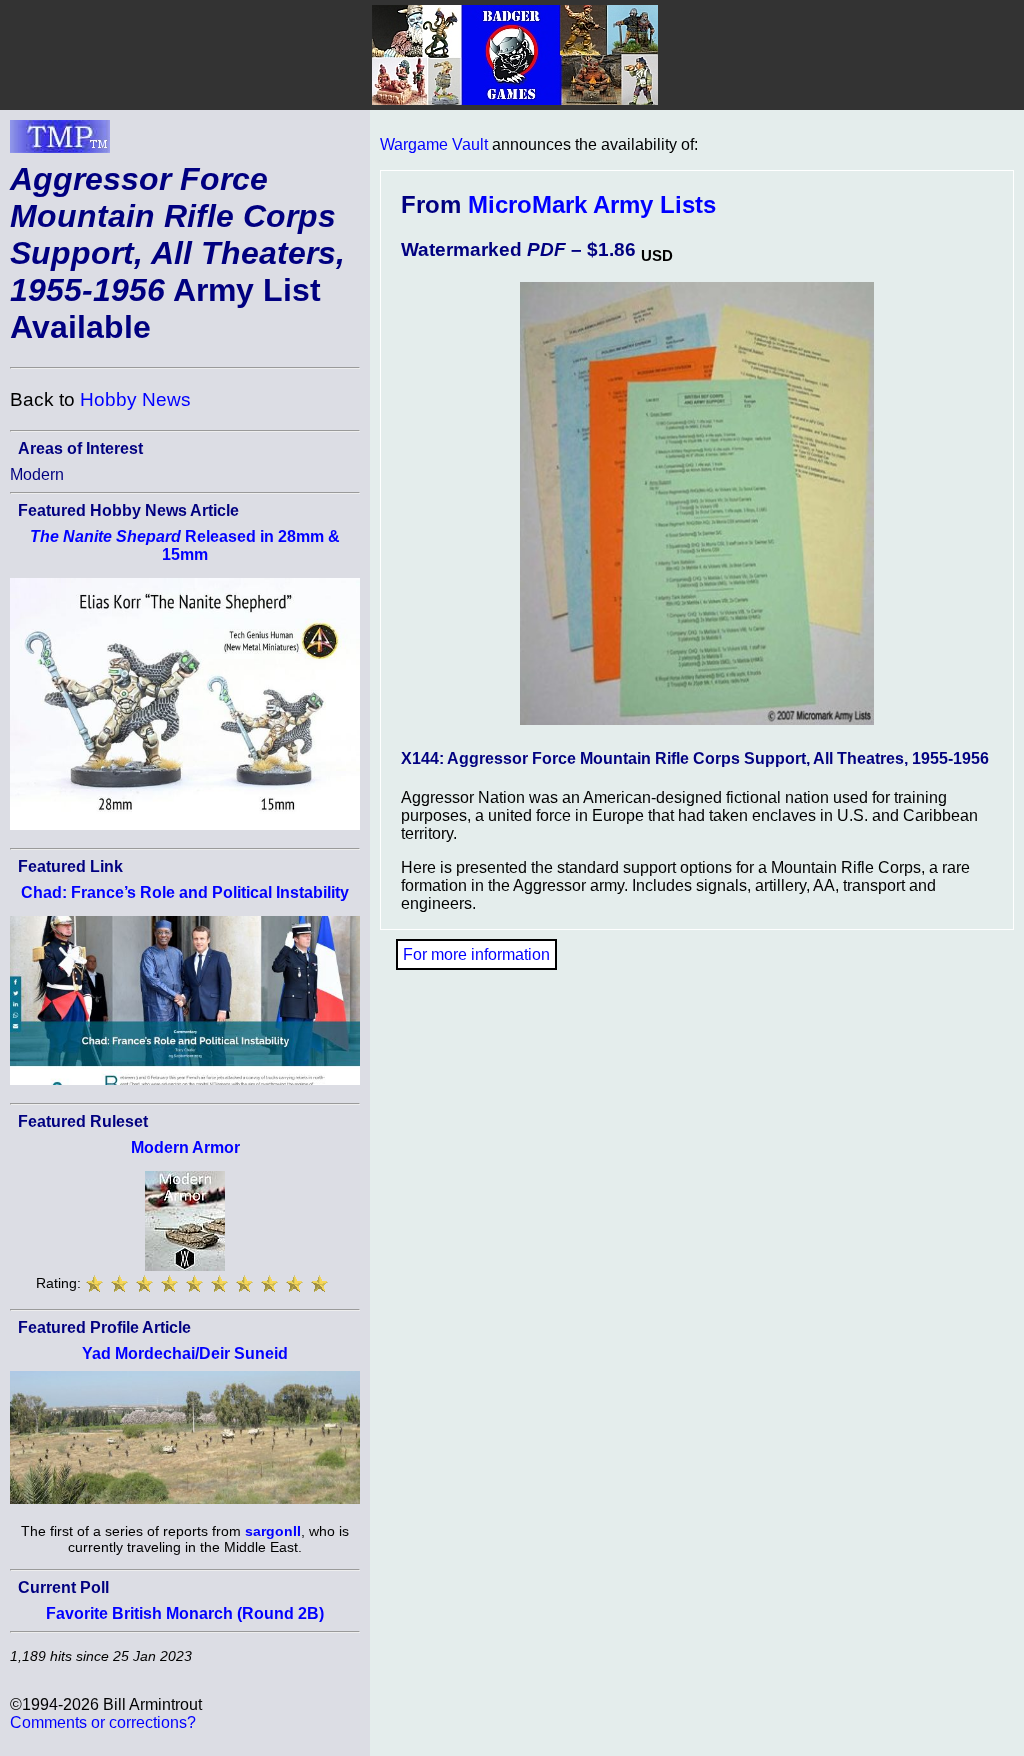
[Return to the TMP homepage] (60, 142)
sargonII (273, 1531)
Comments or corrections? (103, 1722)
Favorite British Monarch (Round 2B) (185, 1613)
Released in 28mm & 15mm (185, 545)
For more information (476, 954)
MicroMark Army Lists (592, 204)
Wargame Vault (434, 144)
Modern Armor (185, 1147)
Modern (37, 474)
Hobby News (135, 399)
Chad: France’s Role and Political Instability (185, 892)
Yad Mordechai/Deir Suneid (185, 1353)
